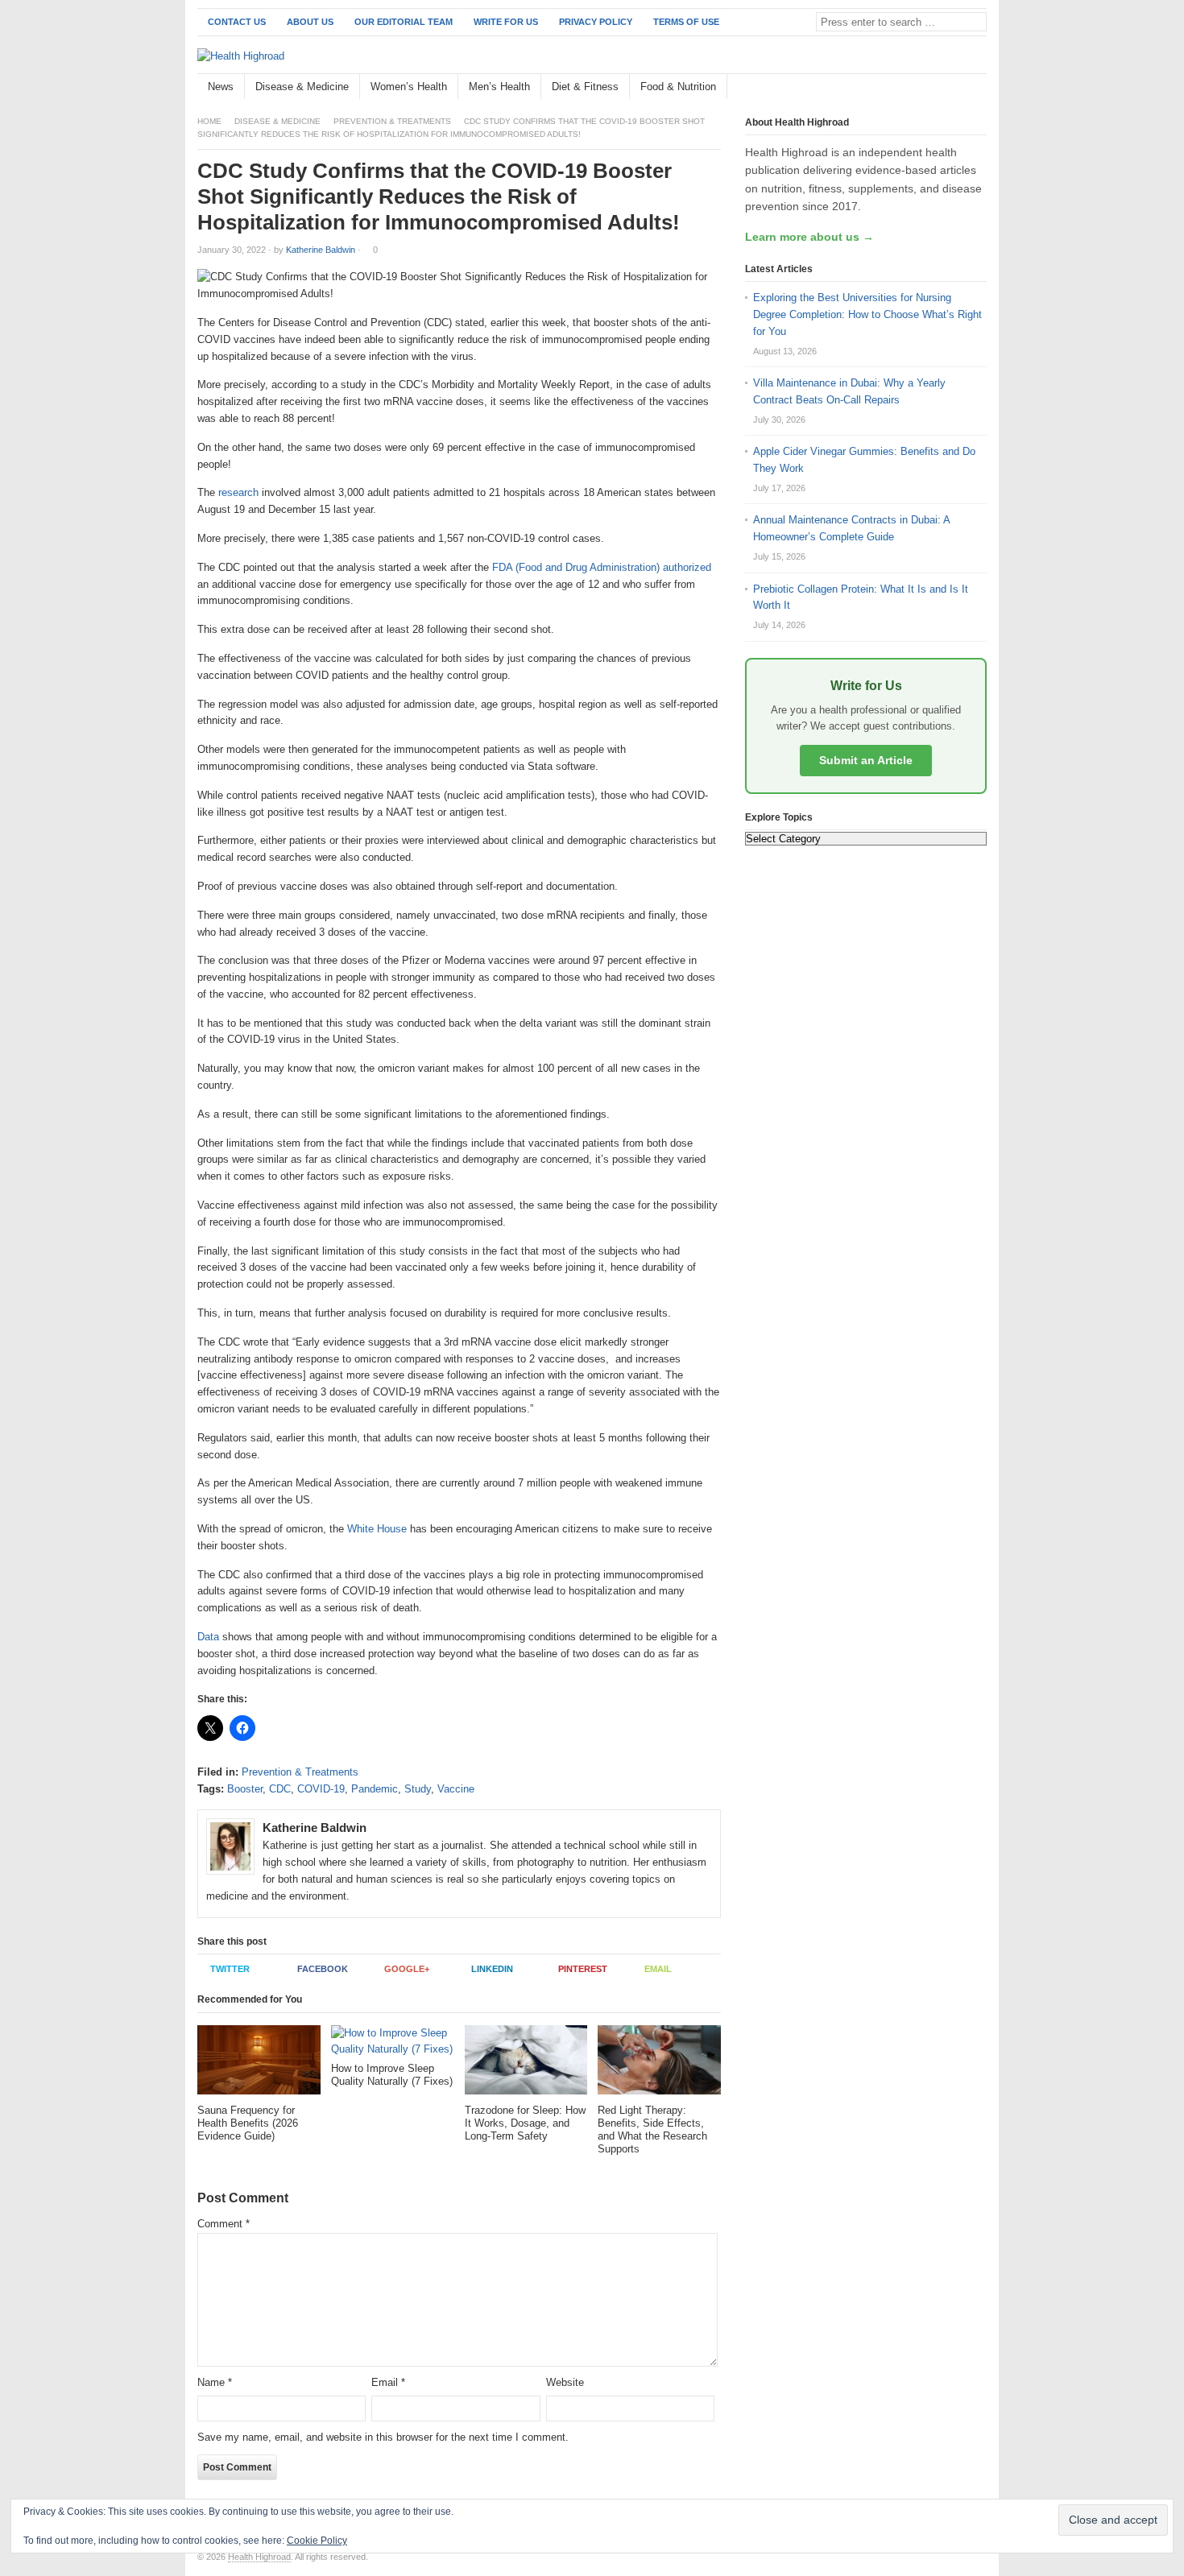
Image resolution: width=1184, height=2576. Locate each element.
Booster (245, 1789)
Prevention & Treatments (392, 121)
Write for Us (506, 22)
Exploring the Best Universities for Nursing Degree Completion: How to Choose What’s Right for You (867, 314)
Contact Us (237, 22)
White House (377, 1529)
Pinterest (583, 1969)
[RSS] (978, 87)
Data (208, 1637)
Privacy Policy (596, 22)
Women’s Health (409, 87)
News (221, 87)
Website (565, 2382)
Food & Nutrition (678, 87)
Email (658, 1969)
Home (209, 121)
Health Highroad (259, 2557)
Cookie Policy (317, 2541)
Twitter (230, 1969)
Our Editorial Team (404, 22)
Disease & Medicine (302, 87)
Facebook (323, 1969)
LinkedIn (492, 1969)
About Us (310, 22)
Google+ (407, 1969)
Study (418, 1789)
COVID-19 (321, 1789)
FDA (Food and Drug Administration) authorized (602, 567)
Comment (224, 2224)
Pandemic (375, 1789)
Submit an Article (866, 760)
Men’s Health (499, 87)
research (237, 492)
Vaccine (456, 1789)
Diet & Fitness (585, 87)
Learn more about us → (809, 237)
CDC (280, 1789)
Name (215, 2382)
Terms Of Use (686, 22)
